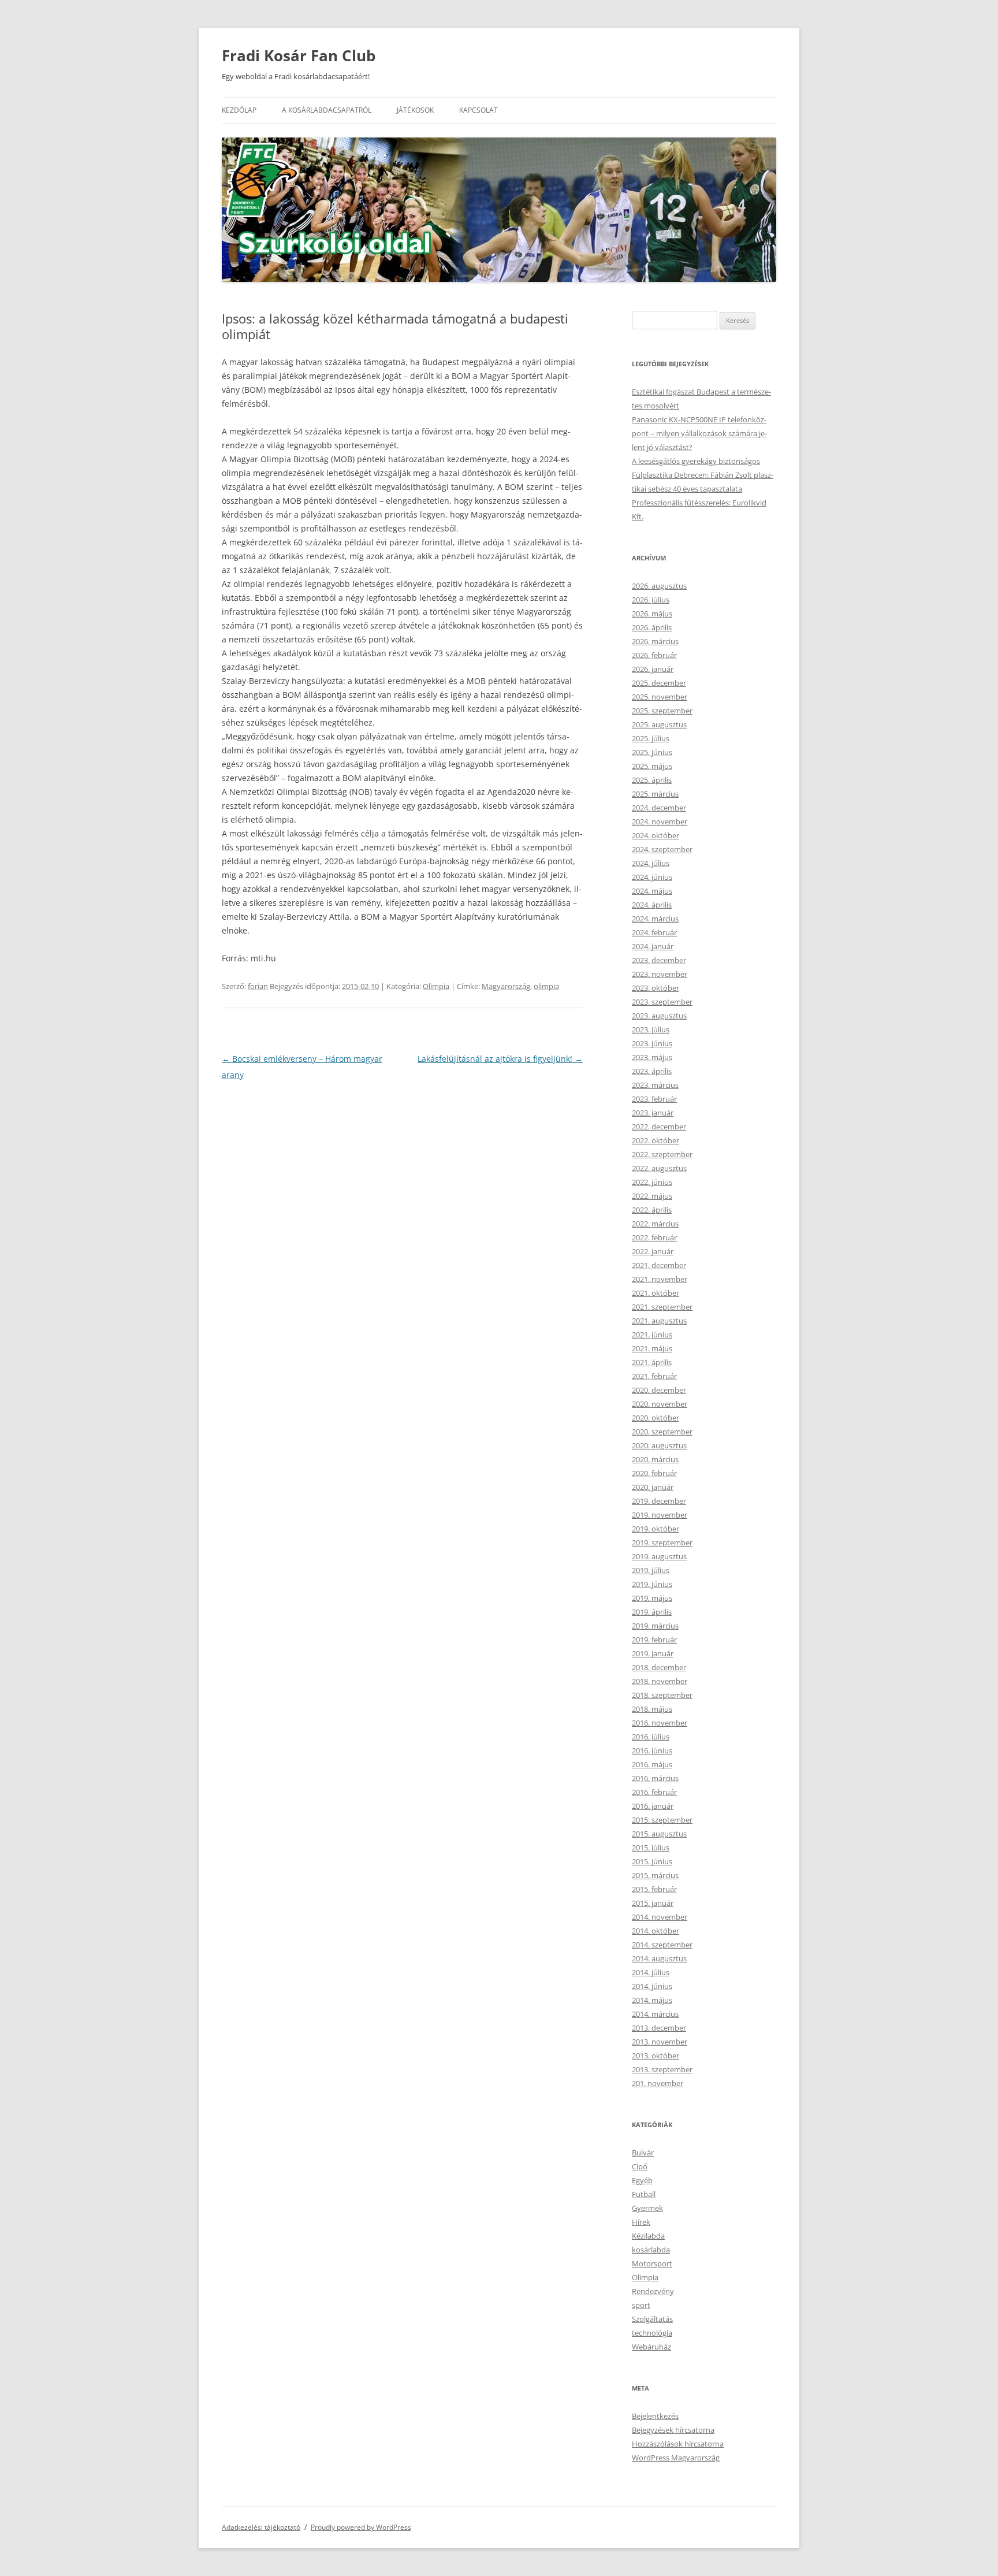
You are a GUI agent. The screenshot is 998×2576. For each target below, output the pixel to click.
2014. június (652, 1986)
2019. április (652, 1612)
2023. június (652, 1043)
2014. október (656, 1931)
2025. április (652, 780)
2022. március (655, 1224)
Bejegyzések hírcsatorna (673, 2430)
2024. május (652, 891)
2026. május (652, 614)
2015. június (652, 1861)
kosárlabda (651, 2250)
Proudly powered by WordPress (361, 2527)
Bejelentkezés (655, 2416)
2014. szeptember (662, 1945)
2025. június (652, 752)
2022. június (652, 1182)
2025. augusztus (659, 724)
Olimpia (436, 986)
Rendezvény (653, 2291)
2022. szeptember (662, 1154)
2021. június (652, 1335)
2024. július (651, 863)
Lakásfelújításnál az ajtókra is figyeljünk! (500, 1059)
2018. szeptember (662, 1695)
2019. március (655, 1626)
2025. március (655, 794)
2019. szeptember (662, 1542)
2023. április (652, 1071)
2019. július (651, 1570)
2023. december (659, 960)
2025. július (651, 738)
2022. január (653, 1251)
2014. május (652, 2000)
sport (641, 2305)
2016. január (653, 1806)
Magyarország (506, 986)
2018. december (659, 1667)
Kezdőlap (239, 110)
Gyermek (647, 2208)
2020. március (655, 1459)
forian (258, 986)
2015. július (651, 1848)
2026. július (651, 600)
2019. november (660, 1515)
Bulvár (643, 2153)
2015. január (653, 1903)
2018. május (652, 1709)
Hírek (641, 2222)
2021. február (654, 1376)
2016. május (652, 1764)
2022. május (652, 1196)
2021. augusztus (659, 1321)
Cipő (640, 2166)
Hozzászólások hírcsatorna (678, 2444)
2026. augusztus (659, 586)
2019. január (653, 1653)
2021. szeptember (662, 1307)
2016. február (654, 1792)
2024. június (652, 877)
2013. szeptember (662, 2069)
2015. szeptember (662, 1820)
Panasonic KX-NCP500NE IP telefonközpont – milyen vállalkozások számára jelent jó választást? (699, 433)
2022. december (659, 1127)
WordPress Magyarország (676, 2458)
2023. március (655, 1085)
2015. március (655, 1875)
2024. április (652, 905)
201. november (658, 2083)
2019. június (652, 1584)
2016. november (660, 1723)
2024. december (659, 808)
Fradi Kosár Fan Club (299, 55)
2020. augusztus (659, 1445)
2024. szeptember (662, 849)
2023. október (656, 988)
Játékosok (415, 110)
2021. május (652, 1348)
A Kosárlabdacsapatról (327, 110)
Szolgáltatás (652, 2319)
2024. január (653, 946)
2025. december (659, 683)
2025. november (660, 697)
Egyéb (642, 2180)
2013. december (659, 2028)
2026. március (655, 641)
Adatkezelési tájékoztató (261, 2527)
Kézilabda (648, 2236)
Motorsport (652, 2263)
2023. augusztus (659, 1016)
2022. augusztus (659, 1168)
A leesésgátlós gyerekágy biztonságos (696, 461)
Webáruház (651, 2347)
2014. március (655, 2014)
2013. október (656, 2055)
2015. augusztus (659, 1834)
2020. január (653, 1487)
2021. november (660, 1279)
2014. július (651, 1972)
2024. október (656, 835)
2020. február (654, 1473)
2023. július (651, 1029)
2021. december (659, 1265)
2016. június (652, 1750)
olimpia (546, 986)
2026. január (653, 669)
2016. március (655, 1778)
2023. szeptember (662, 1002)
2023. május (652, 1057)
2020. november (660, 1404)
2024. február (654, 932)
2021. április (652, 1362)
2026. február (654, 655)
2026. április (652, 627)
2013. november (660, 2042)
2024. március (655, 919)
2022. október (656, 1140)
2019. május (652, 1598)
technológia (652, 2333)
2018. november (660, 1681)
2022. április (652, 1210)
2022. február (654, 1237)
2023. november (660, 974)
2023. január (653, 1113)
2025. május (652, 766)
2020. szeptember (662, 1432)
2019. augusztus (659, 1556)
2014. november (660, 1917)
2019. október (656, 1529)
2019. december (659, 1501)
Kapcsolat (478, 110)
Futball (644, 2194)
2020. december (659, 1390)
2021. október (656, 1293)
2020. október (656, 1418)
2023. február (654, 1099)
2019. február (654, 1640)
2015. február (654, 1889)
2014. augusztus (659, 1958)
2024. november (660, 822)
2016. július (651, 1737)
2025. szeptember (662, 711)
